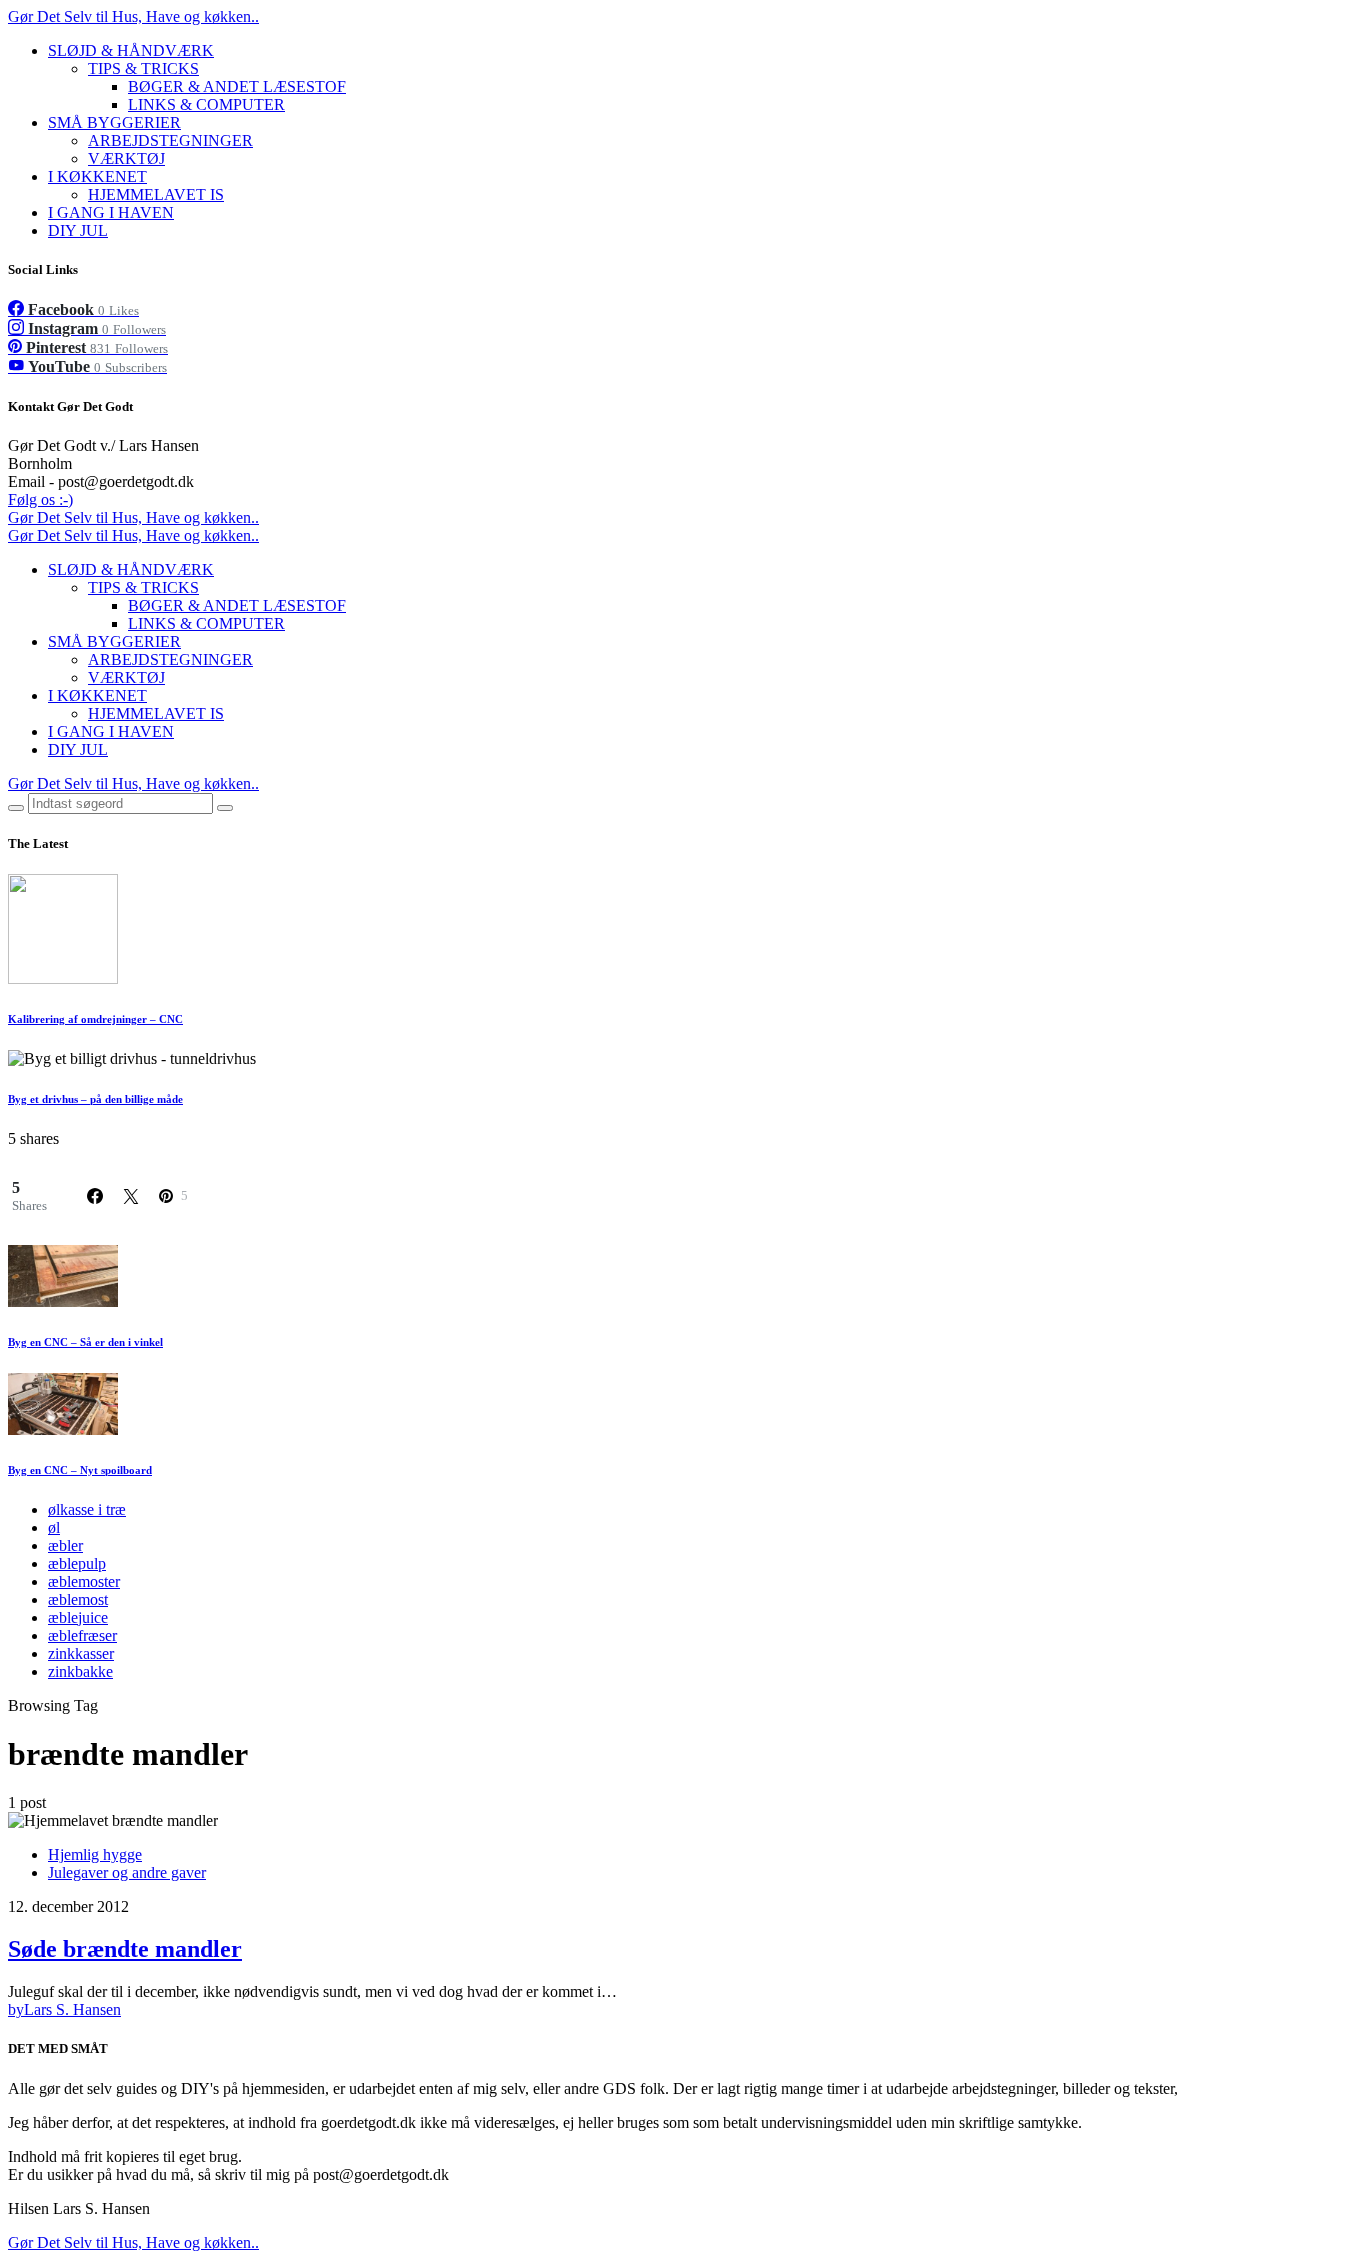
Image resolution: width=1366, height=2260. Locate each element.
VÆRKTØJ (126, 158)
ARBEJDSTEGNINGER (170, 140)
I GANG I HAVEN (111, 212)
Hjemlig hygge (95, 1854)
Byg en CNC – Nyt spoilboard (80, 1470)
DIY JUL (78, 230)
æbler (65, 1545)
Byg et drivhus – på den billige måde (95, 1099)
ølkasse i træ (87, 1509)
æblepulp (77, 1563)
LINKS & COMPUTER (206, 104)
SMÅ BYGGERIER (114, 122)
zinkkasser (81, 1653)
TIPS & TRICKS (143, 68)
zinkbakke (80, 1671)
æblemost (78, 1599)
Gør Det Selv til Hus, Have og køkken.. (133, 16)
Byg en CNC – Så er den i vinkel (85, 1342)
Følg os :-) (40, 499)
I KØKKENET (97, 176)
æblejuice (78, 1617)
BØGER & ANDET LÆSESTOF (237, 86)
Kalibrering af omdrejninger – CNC (95, 1019)
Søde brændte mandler (125, 1949)
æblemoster (84, 1581)
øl (54, 1527)
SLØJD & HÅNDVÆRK (131, 50)
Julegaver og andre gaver (127, 1872)
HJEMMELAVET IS (156, 194)
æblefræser (82, 1635)
